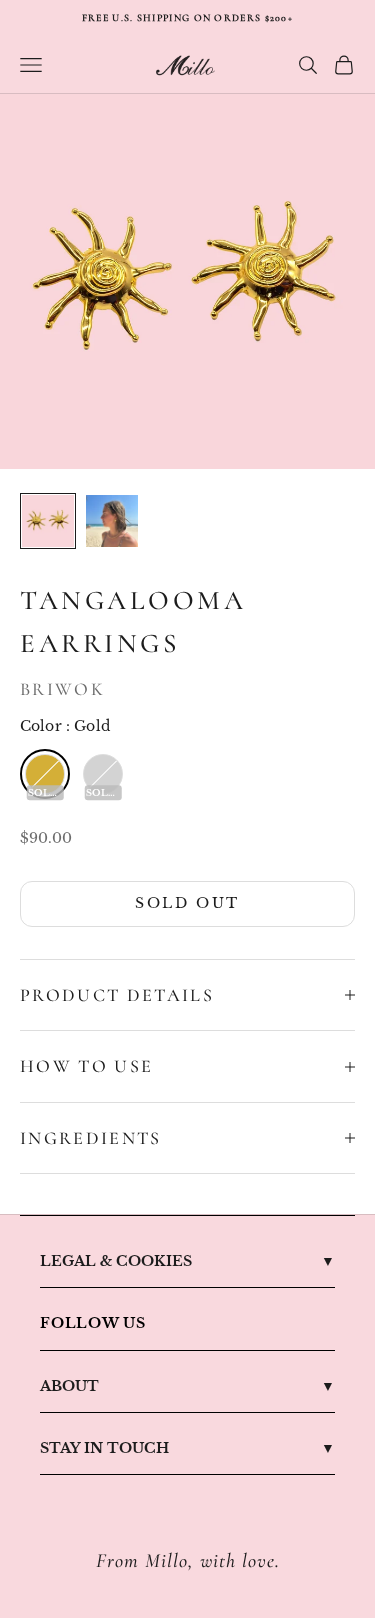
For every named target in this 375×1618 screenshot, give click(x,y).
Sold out (187, 903)
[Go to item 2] (112, 521)
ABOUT (69, 1386)
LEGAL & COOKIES (116, 1261)
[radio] (45, 774)
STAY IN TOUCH (104, 1448)
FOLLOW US (93, 1323)
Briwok (62, 689)
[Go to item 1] (48, 521)
